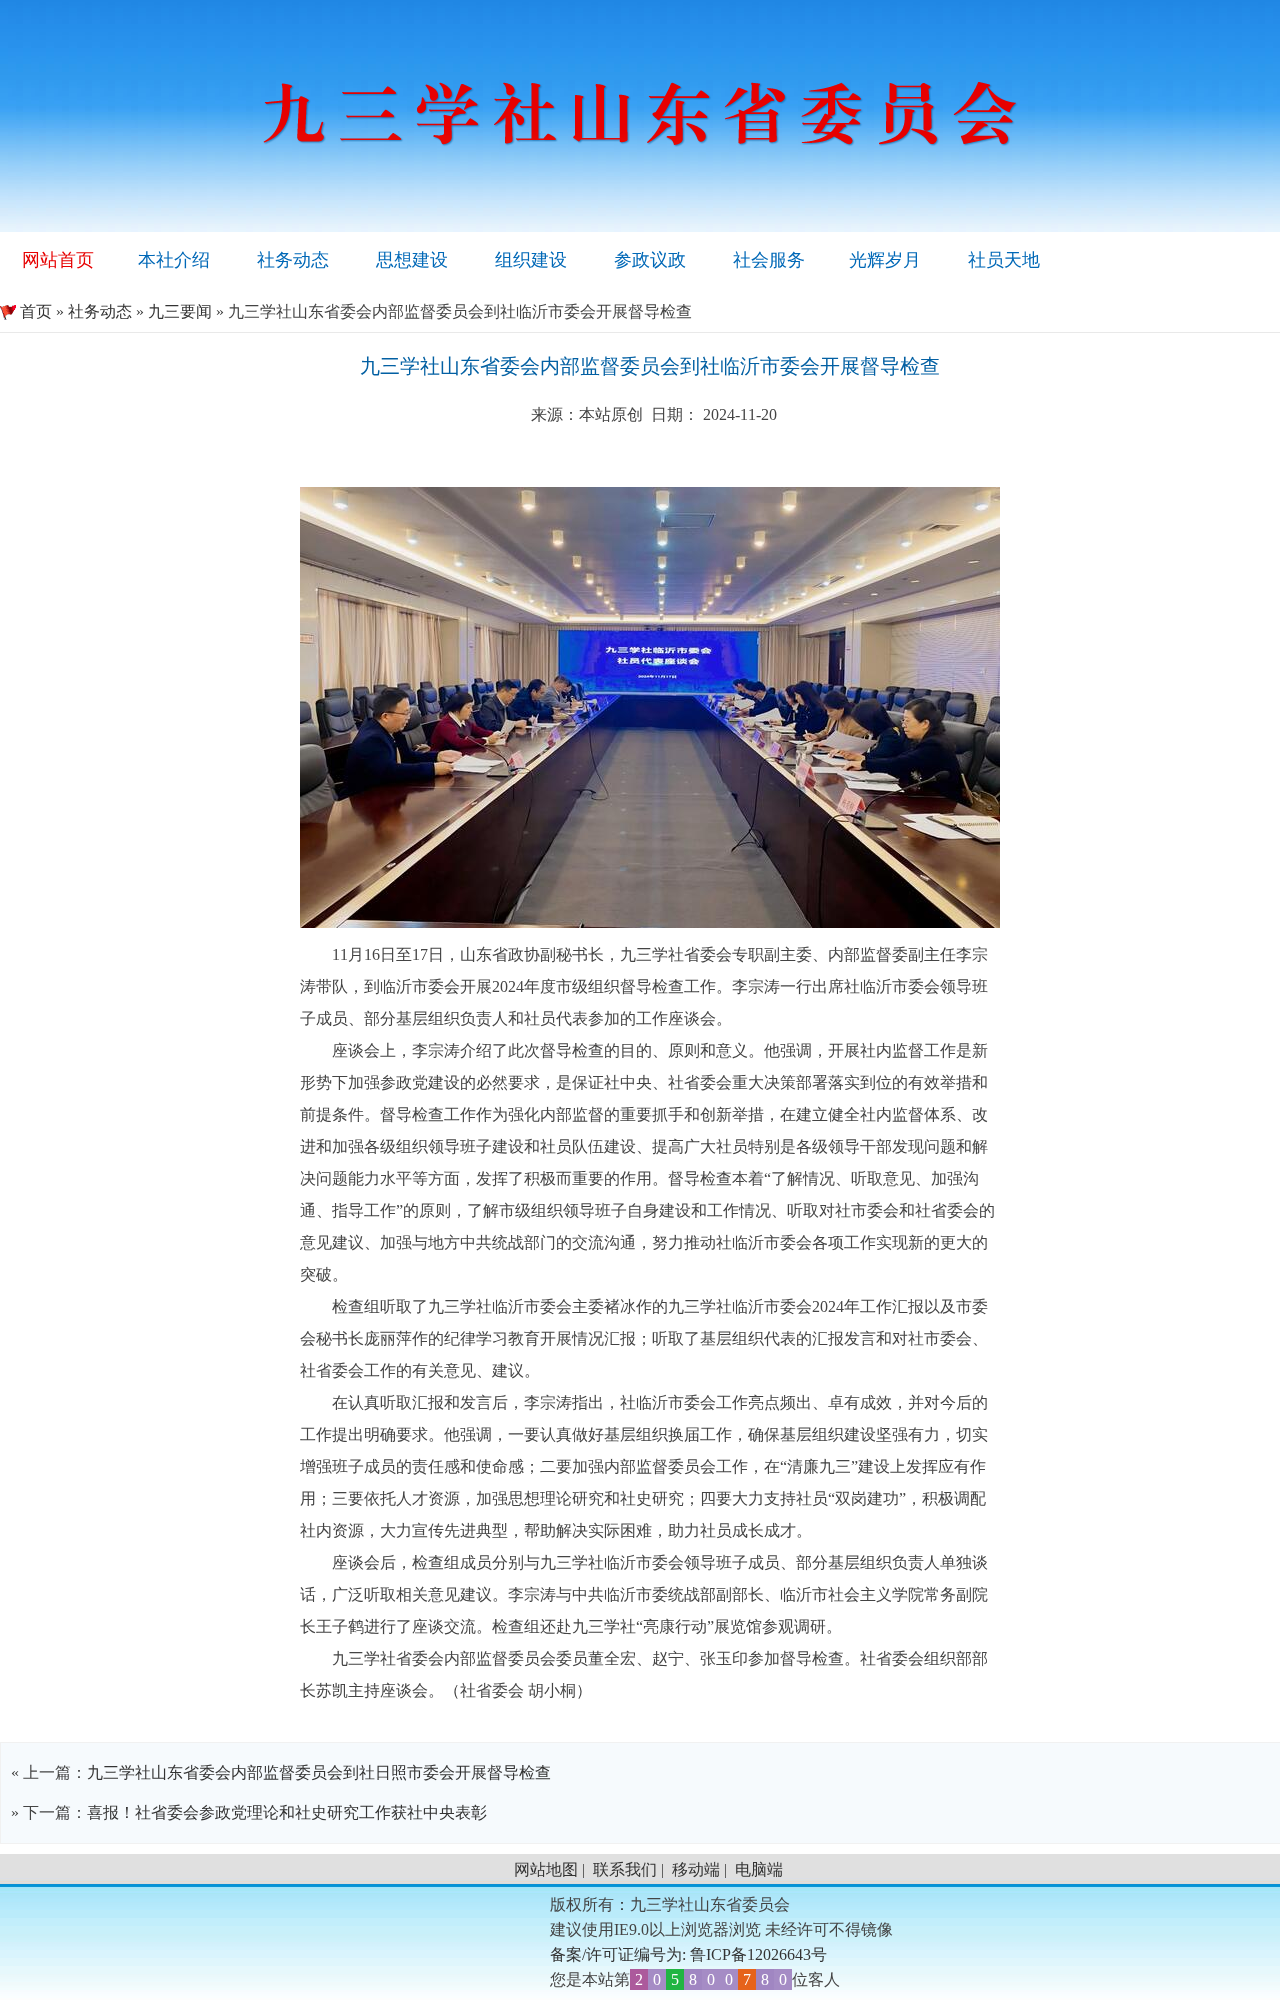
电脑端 (759, 1869)
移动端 (696, 1869)
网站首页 (58, 260)
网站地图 (546, 1869)
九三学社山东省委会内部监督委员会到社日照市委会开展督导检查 (319, 1772)
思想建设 (412, 260)
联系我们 (625, 1869)
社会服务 (769, 260)
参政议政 (650, 260)
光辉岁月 (885, 260)
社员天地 (1004, 260)
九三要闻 (180, 311)
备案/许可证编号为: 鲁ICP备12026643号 (688, 1954)
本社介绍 (174, 260)
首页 (26, 311)
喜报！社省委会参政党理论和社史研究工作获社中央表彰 (287, 1812)
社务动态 (293, 260)
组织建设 (531, 260)
